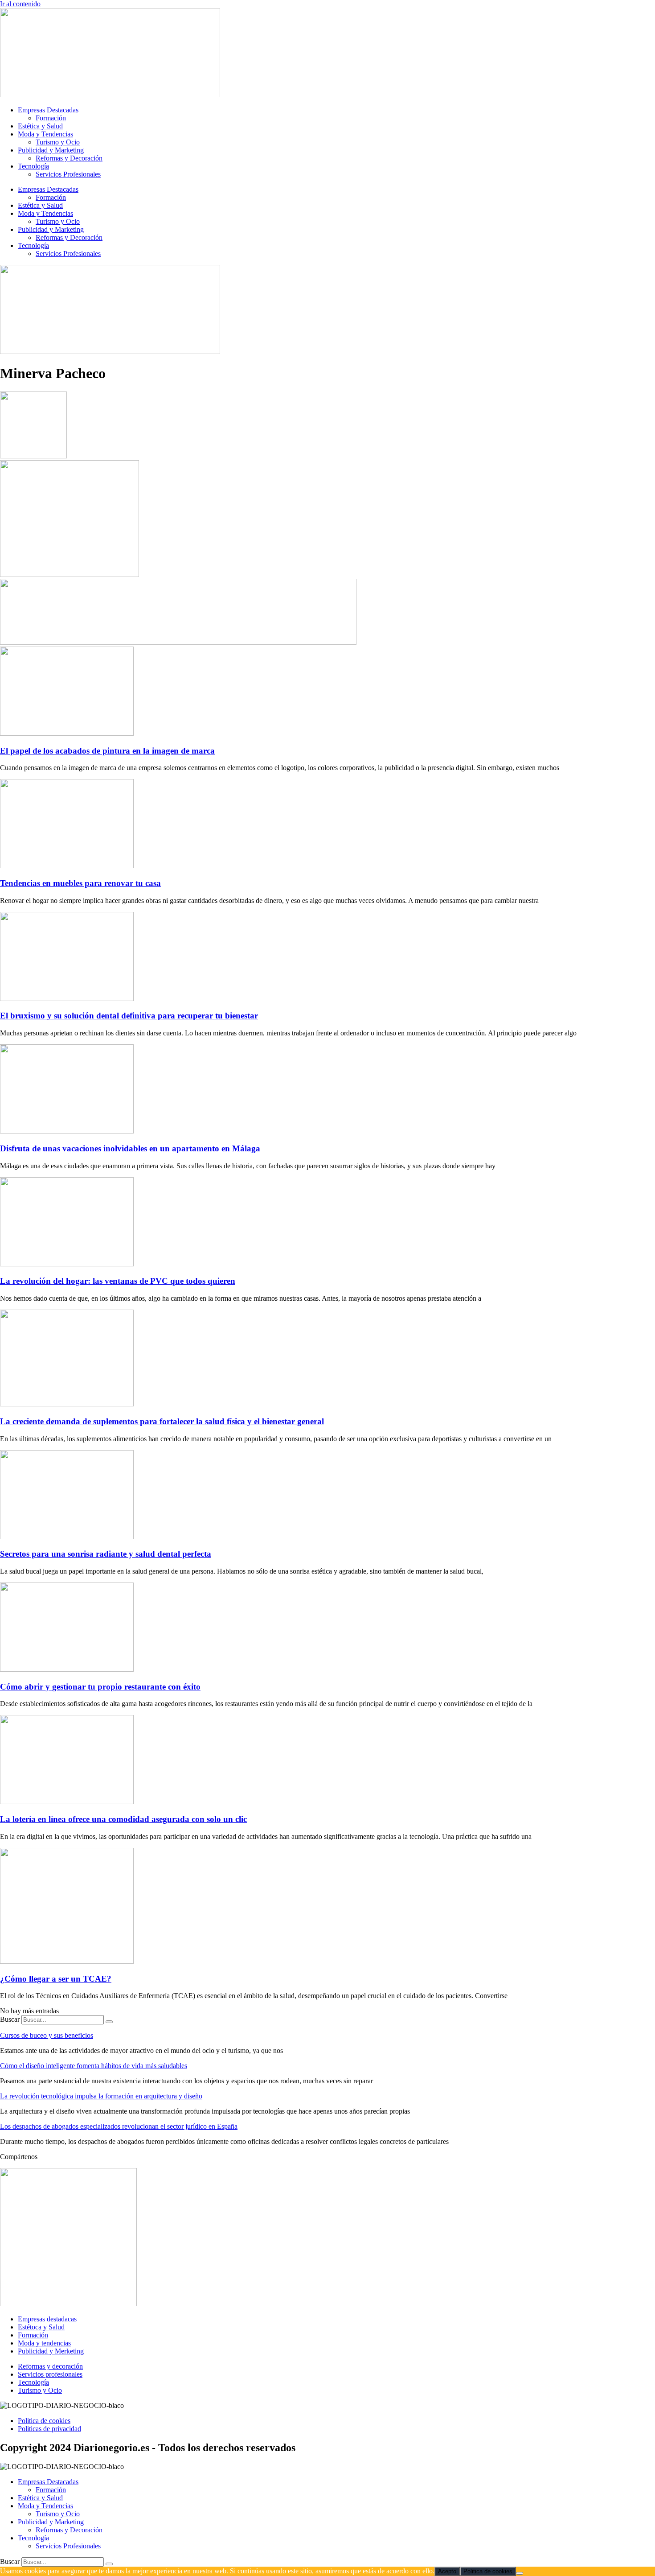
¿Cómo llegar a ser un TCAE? (56, 1979)
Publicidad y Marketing (51, 150)
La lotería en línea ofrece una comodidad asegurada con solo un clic (123, 1819)
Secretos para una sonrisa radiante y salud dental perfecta (106, 1554)
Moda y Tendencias (45, 134)
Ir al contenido (20, 4)
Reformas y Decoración (69, 158)
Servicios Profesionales (68, 174)
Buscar (10, 2019)
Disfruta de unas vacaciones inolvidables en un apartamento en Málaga (130, 1148)
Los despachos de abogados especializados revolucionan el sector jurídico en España (119, 2126)
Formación (51, 118)
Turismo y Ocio (58, 142)
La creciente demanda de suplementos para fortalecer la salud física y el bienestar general (162, 1421)
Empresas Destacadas (48, 110)
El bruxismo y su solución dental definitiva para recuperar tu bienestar (129, 1016)
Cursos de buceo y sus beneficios (47, 2035)
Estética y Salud (40, 126)
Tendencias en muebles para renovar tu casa (80, 883)
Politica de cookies (488, 2571)
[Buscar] (109, 2022)
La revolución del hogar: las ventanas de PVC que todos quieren (118, 1281)
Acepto (447, 2571)
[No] (520, 2573)
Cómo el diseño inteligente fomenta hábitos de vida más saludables (94, 2066)
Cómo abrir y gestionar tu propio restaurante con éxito (100, 1687)
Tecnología (33, 166)
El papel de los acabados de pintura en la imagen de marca (107, 751)
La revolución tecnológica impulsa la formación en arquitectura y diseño (101, 2096)
